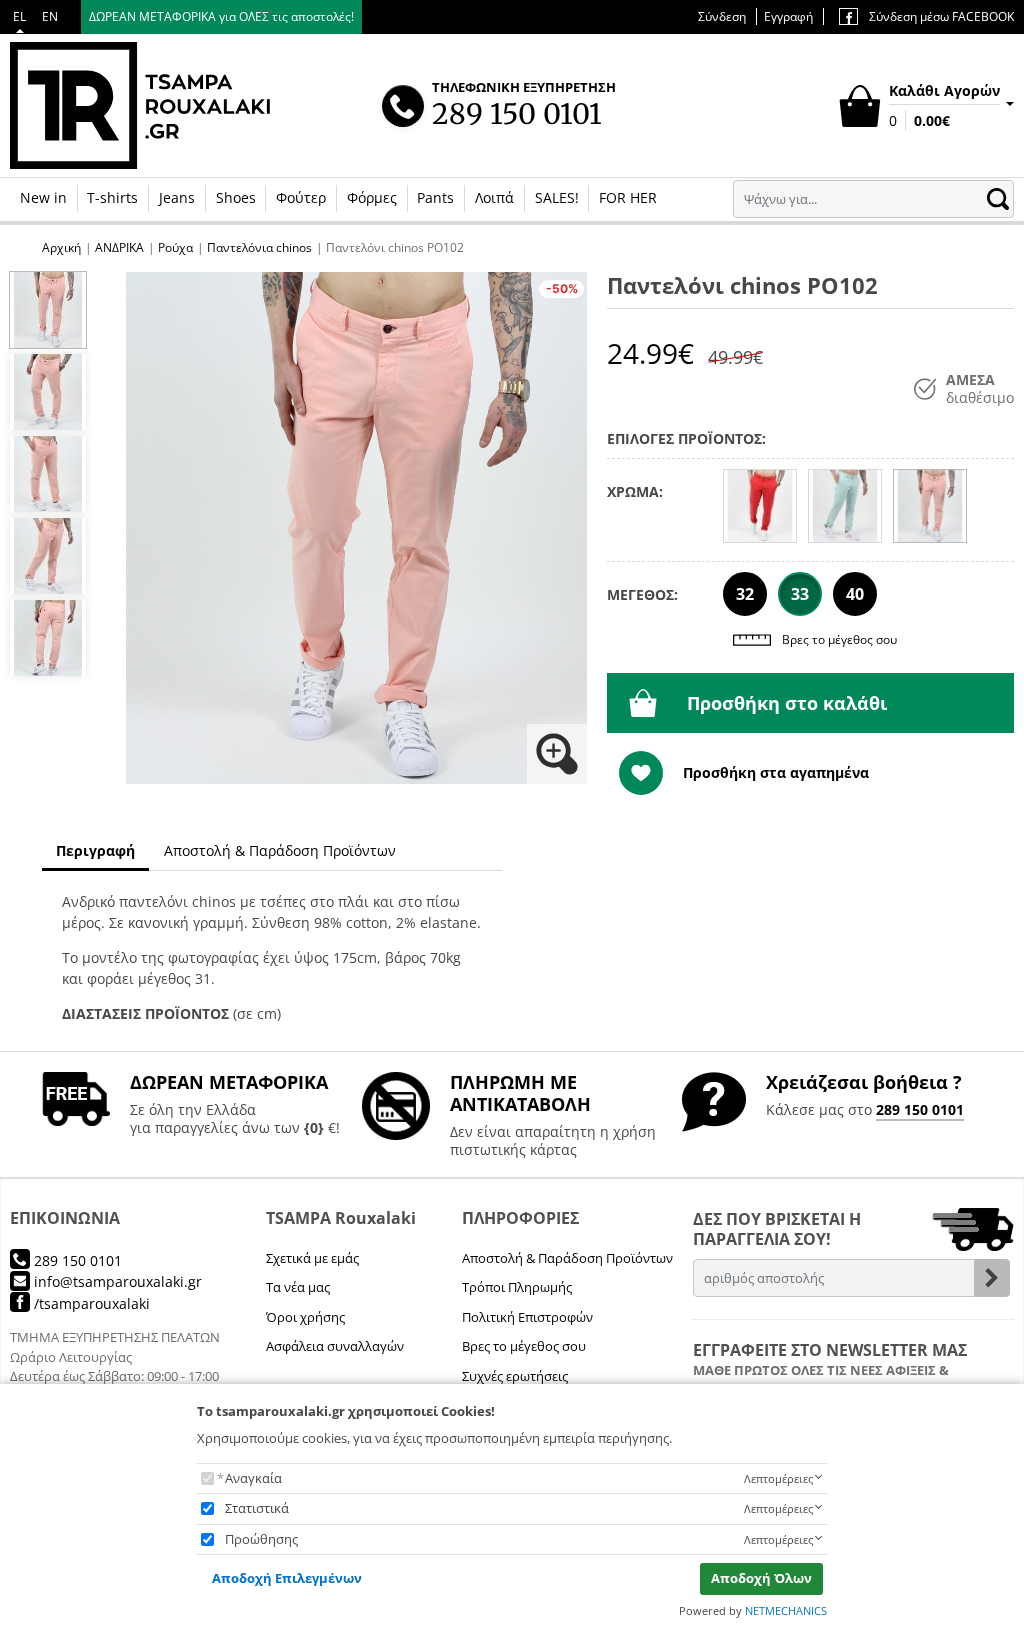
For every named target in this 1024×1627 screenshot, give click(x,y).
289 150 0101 (920, 1109)
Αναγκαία (253, 1478)
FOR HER (628, 197)
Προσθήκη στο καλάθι (787, 703)
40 (855, 594)
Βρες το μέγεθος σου (839, 639)
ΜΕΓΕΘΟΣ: (642, 594)
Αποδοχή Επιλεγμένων (287, 1578)
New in (43, 197)
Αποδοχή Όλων (761, 1578)
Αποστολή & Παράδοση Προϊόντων (567, 1258)
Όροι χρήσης (305, 1317)
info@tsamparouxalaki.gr (116, 1281)
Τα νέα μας (298, 1287)
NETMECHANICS (786, 1610)
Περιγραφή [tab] (95, 850)
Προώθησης (261, 1539)
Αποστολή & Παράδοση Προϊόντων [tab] (280, 850)
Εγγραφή (788, 16)
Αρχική (61, 247)
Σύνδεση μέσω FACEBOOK (940, 16)
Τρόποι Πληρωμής (517, 1287)
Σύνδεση (722, 16)
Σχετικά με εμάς (312, 1258)
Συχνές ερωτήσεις (515, 1376)
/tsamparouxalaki (90, 1303)
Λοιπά (494, 197)
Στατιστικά (257, 1508)
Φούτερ (301, 197)
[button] (356, 528)
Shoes (236, 197)
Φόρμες (372, 197)
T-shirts (112, 197)
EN (50, 16)
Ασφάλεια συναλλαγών (335, 1346)
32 (745, 594)
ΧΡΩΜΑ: (635, 491)
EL (19, 16)
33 (800, 594)
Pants (435, 197)
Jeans (177, 197)
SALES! (557, 197)
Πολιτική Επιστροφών (527, 1317)
